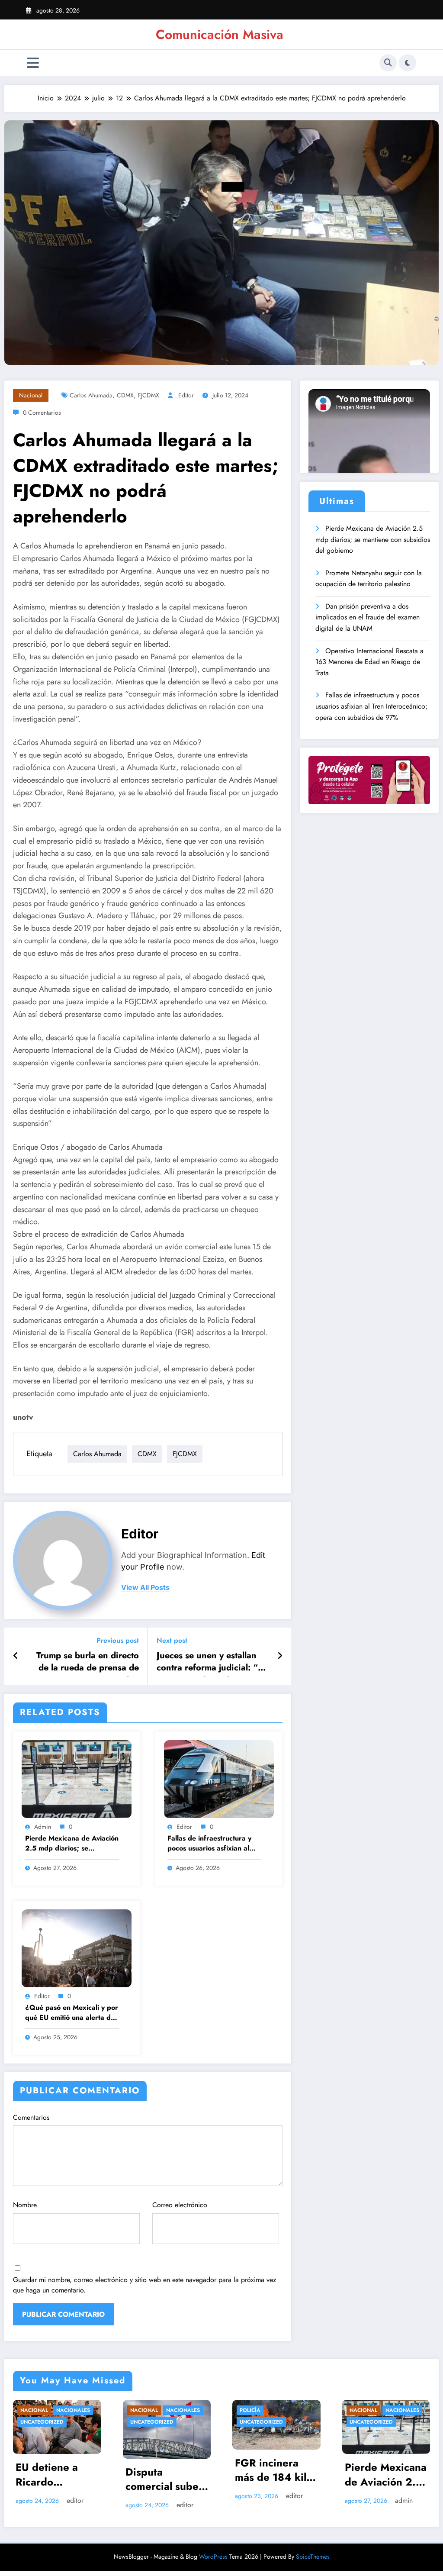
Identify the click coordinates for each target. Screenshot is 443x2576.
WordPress (213, 2557)
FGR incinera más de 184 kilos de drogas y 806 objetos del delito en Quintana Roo (111, 2471)
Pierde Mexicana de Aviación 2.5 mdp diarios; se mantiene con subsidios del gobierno (72, 1844)
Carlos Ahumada (91, 395)
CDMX (125, 395)
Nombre (25, 2205)
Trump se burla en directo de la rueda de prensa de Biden (88, 1663)
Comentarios (31, 2117)
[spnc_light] (408, 63)
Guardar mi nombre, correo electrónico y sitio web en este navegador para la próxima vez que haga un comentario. (144, 2285)
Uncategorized (96, 2422)
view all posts (145, 1588)
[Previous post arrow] (16, 1656)
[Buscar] (388, 63)
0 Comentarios (42, 413)
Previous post (118, 1640)
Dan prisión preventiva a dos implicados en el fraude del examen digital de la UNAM (368, 617)
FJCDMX (149, 395)
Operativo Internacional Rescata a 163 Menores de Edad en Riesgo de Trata (369, 662)
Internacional (315, 2410)
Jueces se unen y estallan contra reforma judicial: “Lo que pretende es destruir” (212, 1663)
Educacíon (420, 2410)
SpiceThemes (313, 2557)
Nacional (31, 395)
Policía (85, 2410)
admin (43, 1827)
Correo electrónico (180, 2205)
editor (186, 395)
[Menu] (33, 63)
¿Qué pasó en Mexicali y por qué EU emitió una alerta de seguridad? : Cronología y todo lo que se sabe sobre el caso (72, 2013)
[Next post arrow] (280, 1656)
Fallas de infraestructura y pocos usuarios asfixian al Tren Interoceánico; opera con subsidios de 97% (209, 1844)
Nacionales (238, 2410)
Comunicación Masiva (220, 34)
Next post (172, 1640)
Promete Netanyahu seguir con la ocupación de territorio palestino (369, 579)
